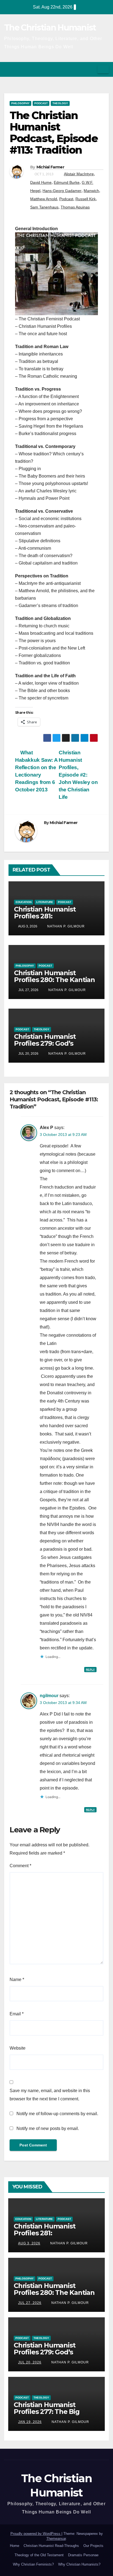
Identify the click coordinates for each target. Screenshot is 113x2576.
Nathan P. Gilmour (65, 926)
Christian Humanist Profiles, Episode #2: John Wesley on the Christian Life (78, 775)
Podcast (41, 103)
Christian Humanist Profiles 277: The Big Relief (47, 2412)
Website (18, 2048)
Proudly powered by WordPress (36, 2534)
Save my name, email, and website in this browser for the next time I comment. (50, 2095)
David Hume (41, 182)
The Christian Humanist (50, 28)
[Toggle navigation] (103, 69)
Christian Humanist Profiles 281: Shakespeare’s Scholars (52, 916)
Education (24, 902)
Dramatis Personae (83, 2555)
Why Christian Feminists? (33, 2564)
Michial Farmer (50, 167)
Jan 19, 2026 (30, 2422)
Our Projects (93, 2546)
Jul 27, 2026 (30, 2303)
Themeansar (56, 2539)
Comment (20, 1866)
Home (15, 2546)
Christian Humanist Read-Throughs (51, 2546)
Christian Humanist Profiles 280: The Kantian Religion (54, 980)
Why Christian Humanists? (79, 2564)
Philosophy (20, 103)
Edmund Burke (67, 182)
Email (17, 2014)
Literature (45, 902)
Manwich (91, 191)
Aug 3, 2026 (29, 2243)
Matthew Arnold (44, 199)
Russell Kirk (86, 199)
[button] (91, 69)
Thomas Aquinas (75, 207)
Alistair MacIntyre (79, 174)
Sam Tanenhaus (44, 207)
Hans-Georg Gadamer (62, 191)
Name (17, 1980)
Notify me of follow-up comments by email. (57, 2114)
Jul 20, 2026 (30, 2362)
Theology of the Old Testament (39, 2555)
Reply (90, 1670)
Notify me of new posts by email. (48, 2128)
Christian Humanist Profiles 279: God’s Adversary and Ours (46, 1043)
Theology (60, 103)
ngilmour (49, 1696)
